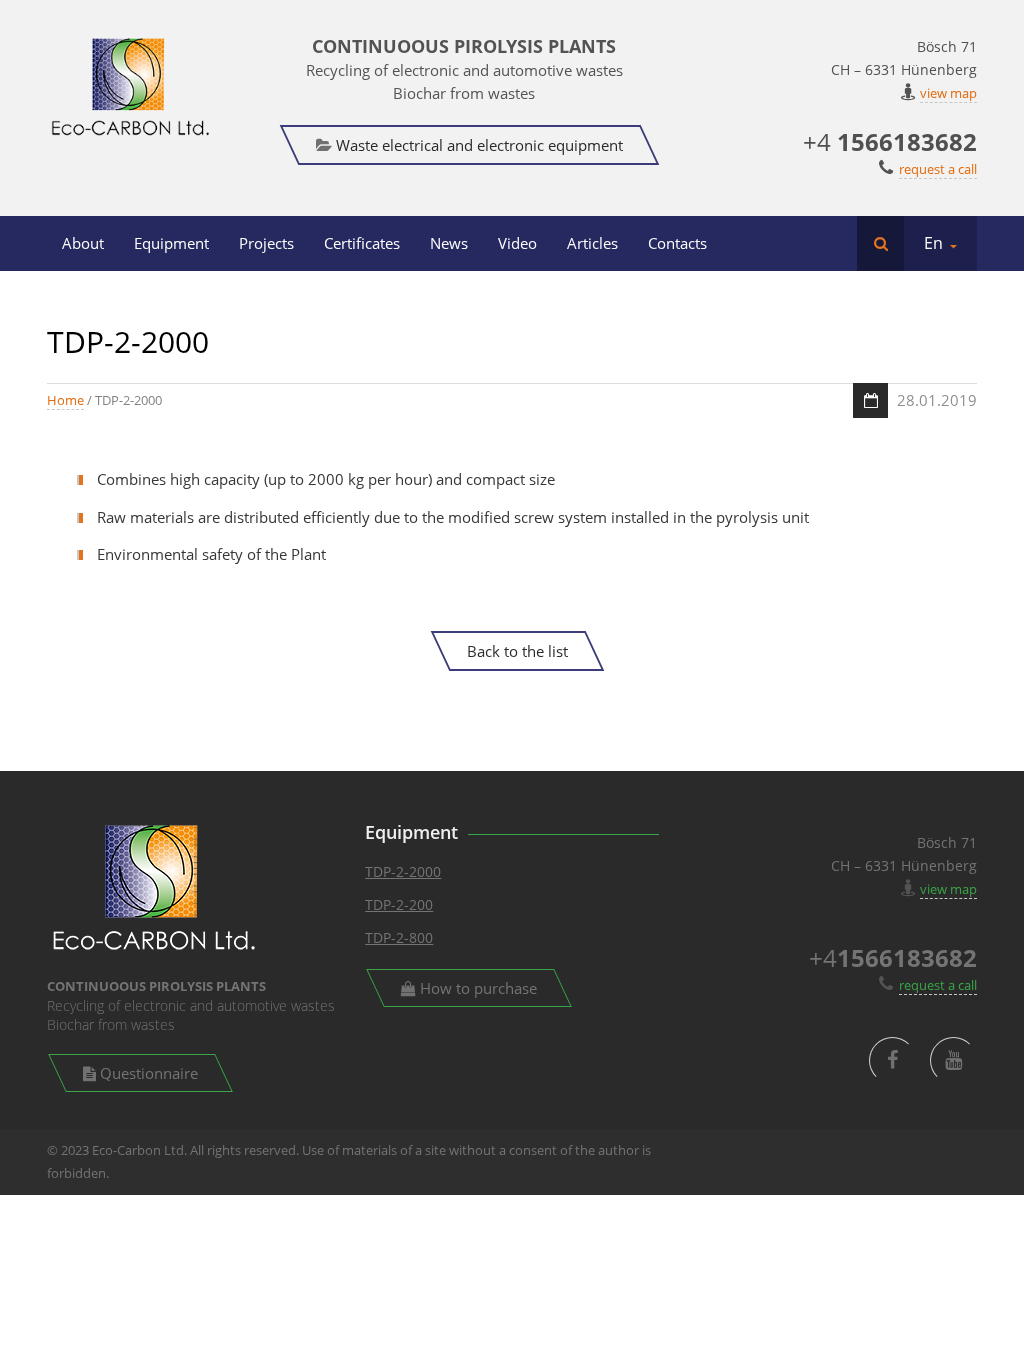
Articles (592, 243)
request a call (938, 169)
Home (65, 400)
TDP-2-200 (399, 904)
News (449, 243)
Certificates (362, 243)
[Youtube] (953, 1060)
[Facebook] (892, 1060)
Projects (266, 243)
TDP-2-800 (399, 937)
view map (948, 93)
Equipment (171, 243)
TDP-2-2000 (403, 871)
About (83, 243)
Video (517, 243)
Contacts (677, 243)
